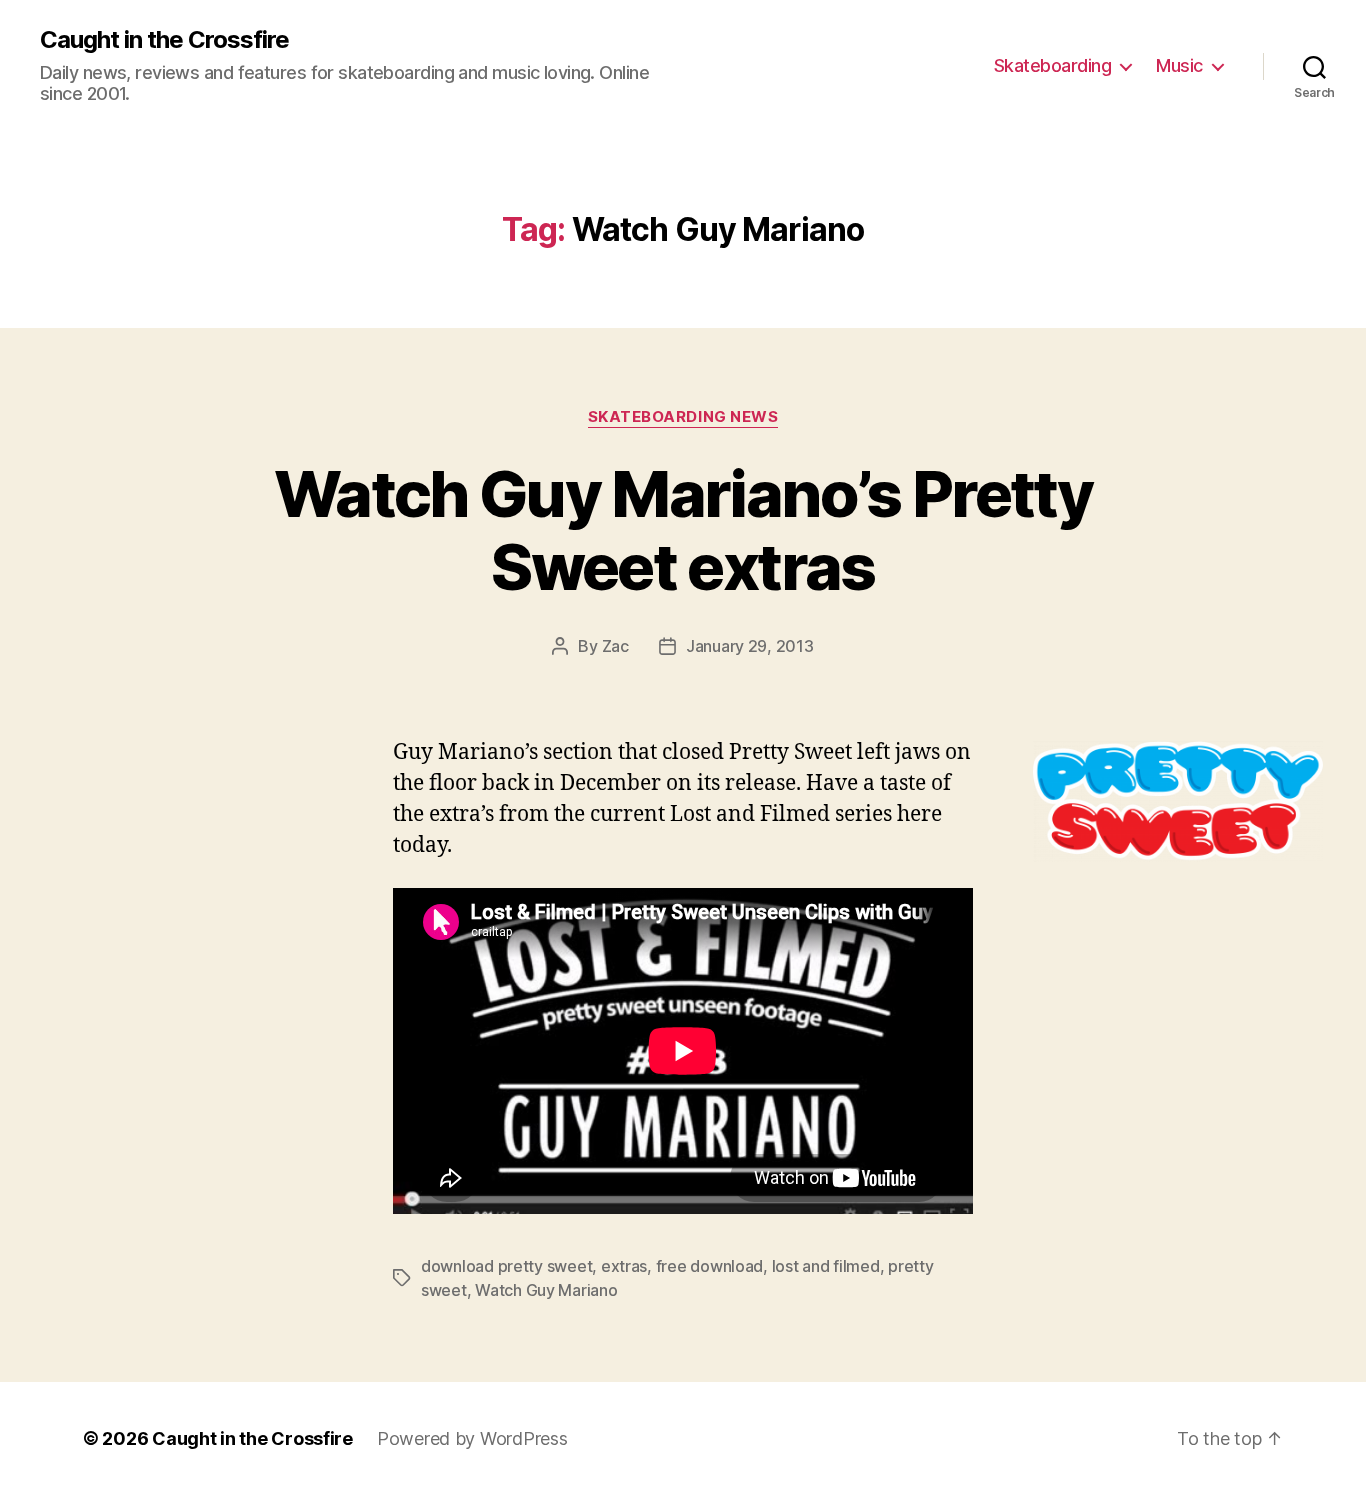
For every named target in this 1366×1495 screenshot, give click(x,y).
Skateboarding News (683, 417)
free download (710, 1266)
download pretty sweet (506, 1266)
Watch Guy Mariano (546, 1290)
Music (1179, 65)
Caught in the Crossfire (164, 40)
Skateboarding (1053, 65)
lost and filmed (826, 1266)
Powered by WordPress (472, 1438)
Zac (615, 646)
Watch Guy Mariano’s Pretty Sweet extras (683, 530)
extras (624, 1266)
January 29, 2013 (750, 646)
